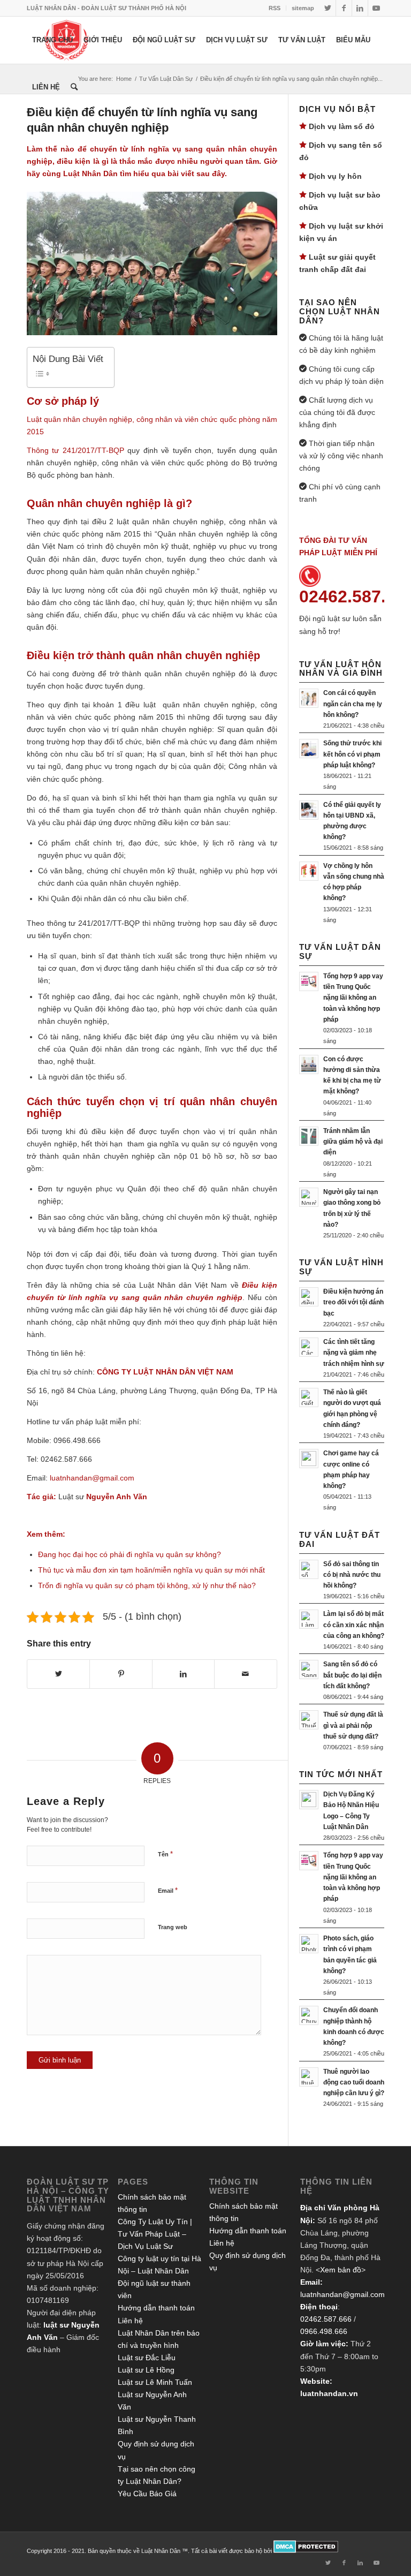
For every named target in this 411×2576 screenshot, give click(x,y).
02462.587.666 (326, 2319)
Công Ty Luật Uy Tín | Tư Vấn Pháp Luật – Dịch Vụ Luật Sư (155, 2234)
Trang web (173, 1927)
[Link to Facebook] (344, 8)
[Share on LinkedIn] (183, 1674)
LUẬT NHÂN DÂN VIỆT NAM (183, 1372)
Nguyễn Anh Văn (117, 1497)
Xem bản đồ (341, 2270)
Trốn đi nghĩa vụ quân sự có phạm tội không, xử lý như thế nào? (147, 1585)
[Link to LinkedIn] (360, 8)
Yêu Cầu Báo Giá (147, 2494)
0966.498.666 (324, 2331)
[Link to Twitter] (328, 8)
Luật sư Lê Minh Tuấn (155, 2382)
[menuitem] (275, 8)
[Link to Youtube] (376, 8)
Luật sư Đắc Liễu (147, 2358)
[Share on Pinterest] (121, 1674)
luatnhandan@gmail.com (342, 2294)
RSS (275, 8)
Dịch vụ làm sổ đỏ (342, 126)
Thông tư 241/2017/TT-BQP (75, 450)
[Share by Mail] (245, 1674)
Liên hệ (130, 2321)
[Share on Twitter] (58, 1674)
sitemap (303, 8)
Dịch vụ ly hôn (335, 176)
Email (168, 1890)
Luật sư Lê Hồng (146, 2370)
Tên (165, 1854)
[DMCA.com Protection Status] (306, 2551)
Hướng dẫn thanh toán (156, 2308)
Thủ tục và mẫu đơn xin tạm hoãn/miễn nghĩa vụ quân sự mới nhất (151, 1570)
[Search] (74, 87)
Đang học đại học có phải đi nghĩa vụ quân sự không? (130, 1554)
